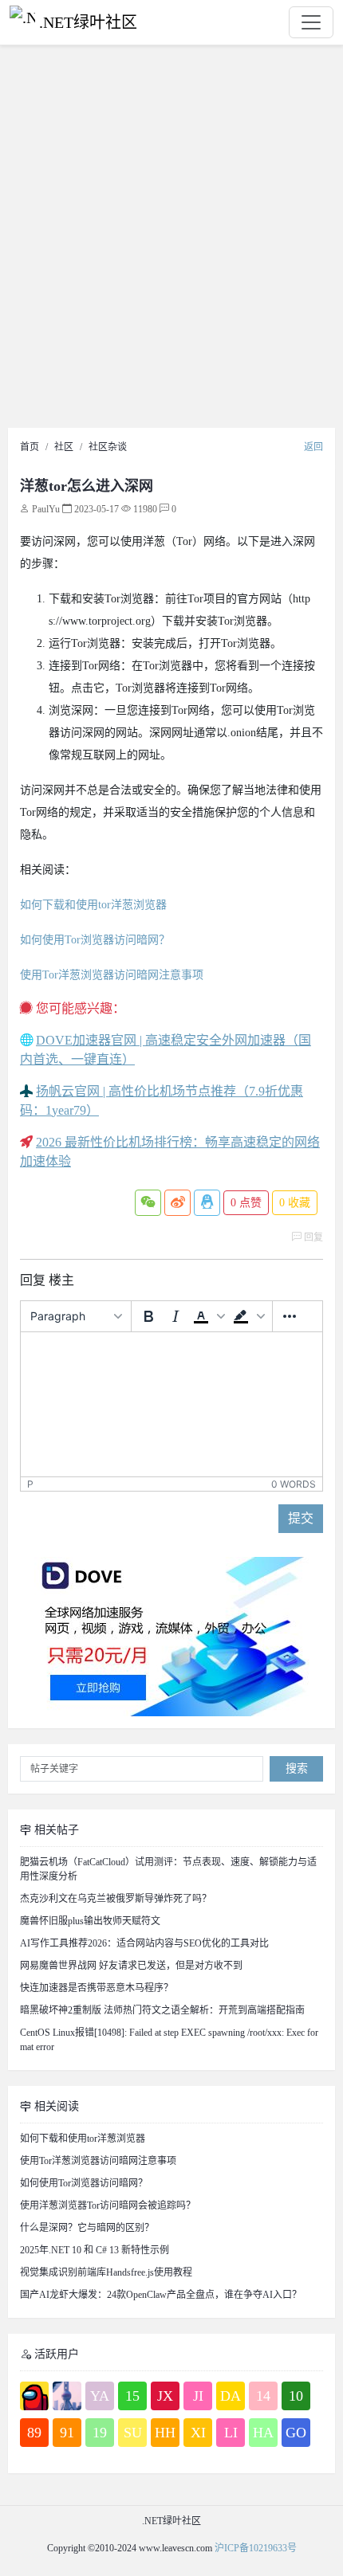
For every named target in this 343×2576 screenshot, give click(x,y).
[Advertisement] (171, 241)
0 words (294, 1484)
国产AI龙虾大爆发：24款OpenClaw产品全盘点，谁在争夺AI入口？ (161, 2295)
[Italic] (175, 1316)
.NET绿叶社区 (88, 22)
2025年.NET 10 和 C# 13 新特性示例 (95, 2250)
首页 (30, 447)
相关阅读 (55, 2106)
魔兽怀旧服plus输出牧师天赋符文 (90, 1921)
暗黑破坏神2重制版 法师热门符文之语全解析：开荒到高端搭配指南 (162, 2010)
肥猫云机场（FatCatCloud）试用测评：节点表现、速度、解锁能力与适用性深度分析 (168, 1869)
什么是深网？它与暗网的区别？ (87, 2228)
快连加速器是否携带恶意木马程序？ (97, 1988)
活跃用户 (55, 2354)
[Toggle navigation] (311, 22)
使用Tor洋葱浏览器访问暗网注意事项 (112, 975)
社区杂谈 (108, 447)
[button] (209, 1316)
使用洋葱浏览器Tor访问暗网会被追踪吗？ (108, 2205)
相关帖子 (55, 1830)
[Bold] (148, 1316)
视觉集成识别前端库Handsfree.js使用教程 (106, 2272)
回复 (312, 1237)
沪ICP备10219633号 (256, 2548)
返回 (313, 447)
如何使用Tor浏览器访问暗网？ (95, 940)
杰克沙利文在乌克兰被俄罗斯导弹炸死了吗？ (116, 1899)
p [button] (30, 1484)
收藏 (295, 1203)
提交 (301, 1518)
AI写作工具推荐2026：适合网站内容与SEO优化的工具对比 (144, 1943)
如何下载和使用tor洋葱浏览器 (93, 905)
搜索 (297, 1768)
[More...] (290, 1316)
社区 (64, 447)
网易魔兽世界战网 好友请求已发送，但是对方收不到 (131, 1966)
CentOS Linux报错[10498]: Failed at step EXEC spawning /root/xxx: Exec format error (169, 2040)
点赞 (246, 1203)
